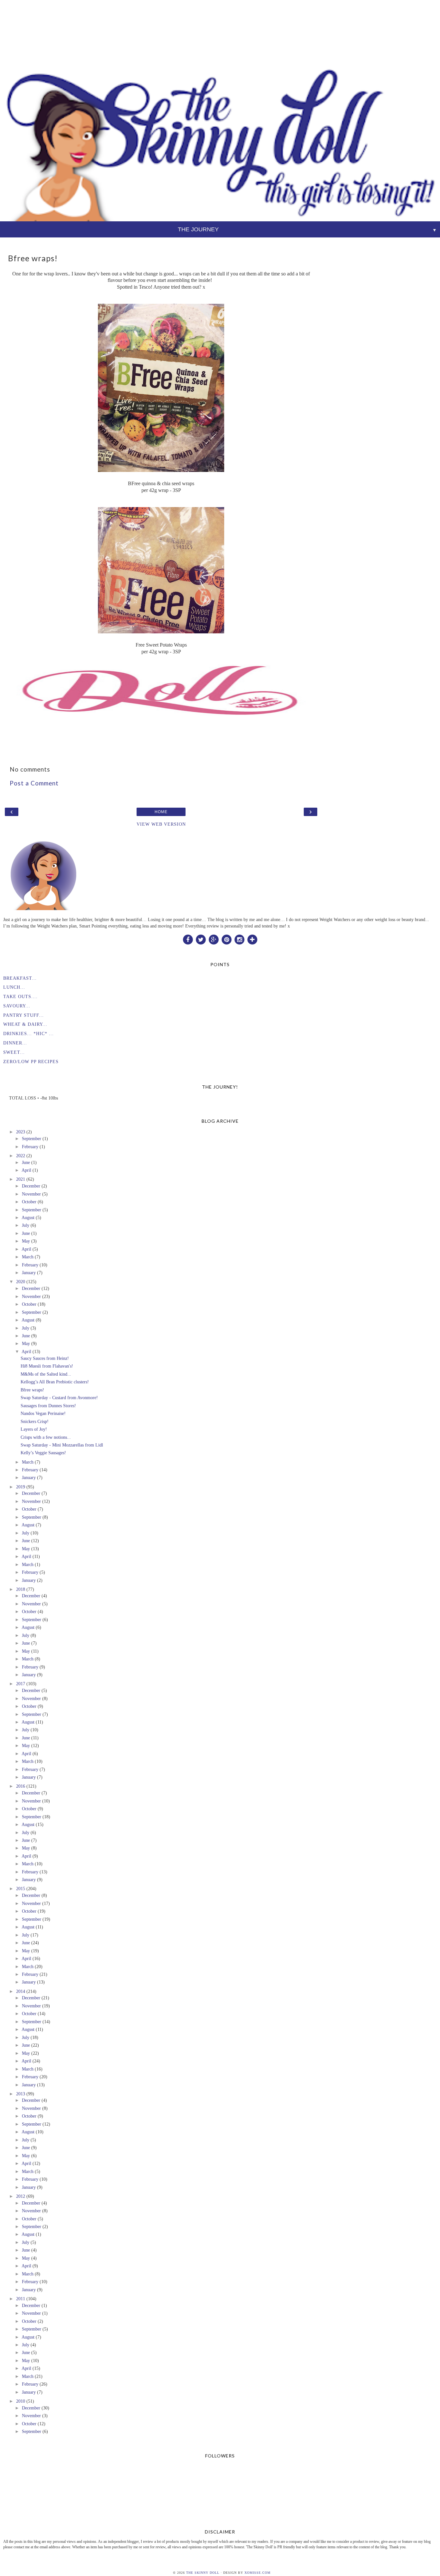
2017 (21, 1684)
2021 (21, 1179)
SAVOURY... (17, 1006)
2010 (21, 2401)
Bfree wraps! (32, 1390)
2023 (21, 1132)
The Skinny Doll (203, 2573)
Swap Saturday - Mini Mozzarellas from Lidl (62, 1445)
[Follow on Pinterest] (226, 939)
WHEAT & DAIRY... (25, 1024)
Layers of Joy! (34, 1429)
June (26, 1162)
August (28, 1217)
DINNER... (15, 1043)
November (31, 1194)
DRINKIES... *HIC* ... (29, 1033)
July (26, 1225)
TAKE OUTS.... (20, 996)
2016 (21, 1786)
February (30, 1147)
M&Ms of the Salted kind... (46, 1374)
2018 (21, 1589)
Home (161, 812)
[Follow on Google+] (214, 939)
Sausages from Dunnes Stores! (48, 1406)
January (29, 1273)
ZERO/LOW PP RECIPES (31, 1062)
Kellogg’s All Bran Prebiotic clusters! (55, 1382)
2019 (21, 1487)
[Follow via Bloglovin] (252, 939)
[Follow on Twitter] (201, 939)
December (31, 1186)
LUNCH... (14, 987)
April (26, 1170)
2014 (21, 1991)
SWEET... (14, 1052)
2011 (21, 2299)
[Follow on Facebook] (188, 939)
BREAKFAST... (20, 978)
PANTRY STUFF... (24, 1015)
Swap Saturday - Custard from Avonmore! (59, 1398)
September (32, 1139)
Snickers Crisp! (35, 1421)
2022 (21, 1156)
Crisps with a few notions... (46, 1437)
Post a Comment (34, 783)
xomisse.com (258, 2573)
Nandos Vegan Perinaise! (43, 1413)
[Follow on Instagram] (239, 939)
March (28, 1257)
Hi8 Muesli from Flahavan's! (47, 1366)
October (29, 1202)
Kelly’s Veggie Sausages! (43, 1453)
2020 (21, 1282)
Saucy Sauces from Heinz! (45, 1358)
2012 (21, 2196)
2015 (21, 1889)
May (26, 1241)
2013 (21, 2094)
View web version (161, 824)
